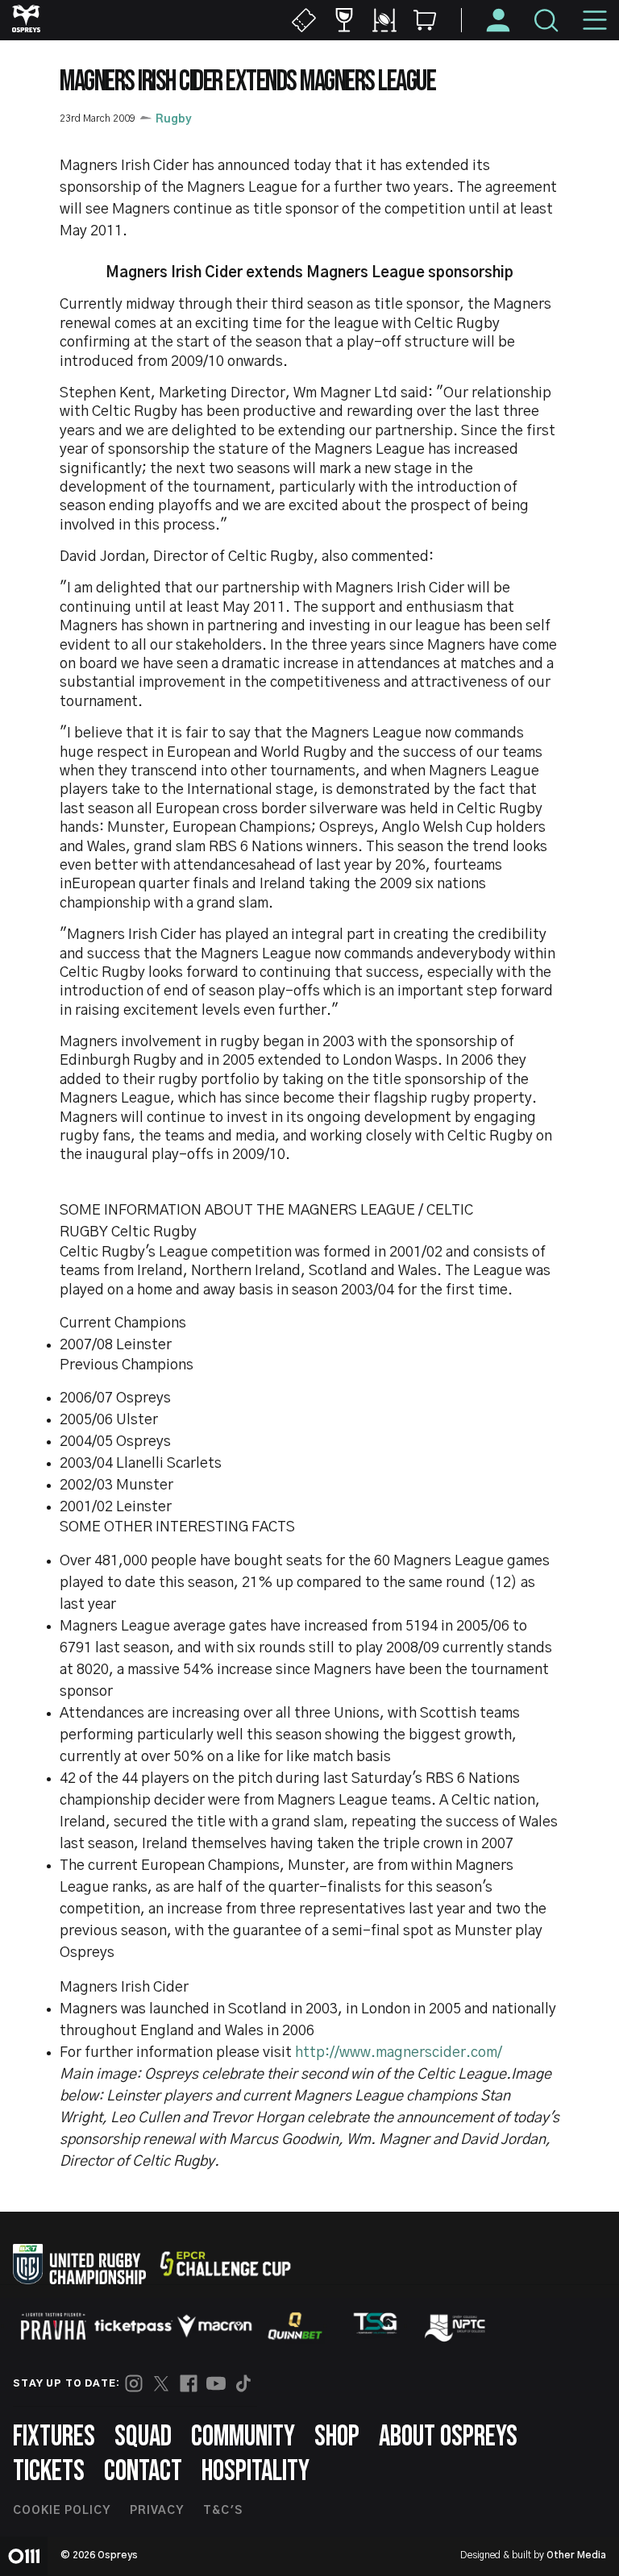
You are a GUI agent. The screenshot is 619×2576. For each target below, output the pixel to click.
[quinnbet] (295, 2326)
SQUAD (143, 2437)
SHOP (337, 2437)
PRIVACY (157, 2511)
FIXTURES (54, 2437)
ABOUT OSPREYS (448, 2437)
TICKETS (49, 2472)
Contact (143, 2472)
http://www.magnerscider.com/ (399, 2053)
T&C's (223, 2511)
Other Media (576, 2555)
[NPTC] (456, 2326)
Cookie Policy (62, 2511)
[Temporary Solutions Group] (376, 2327)
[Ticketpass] (134, 2327)
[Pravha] (53, 2327)
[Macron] (214, 2326)
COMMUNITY (243, 2437)
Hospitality (255, 2472)
